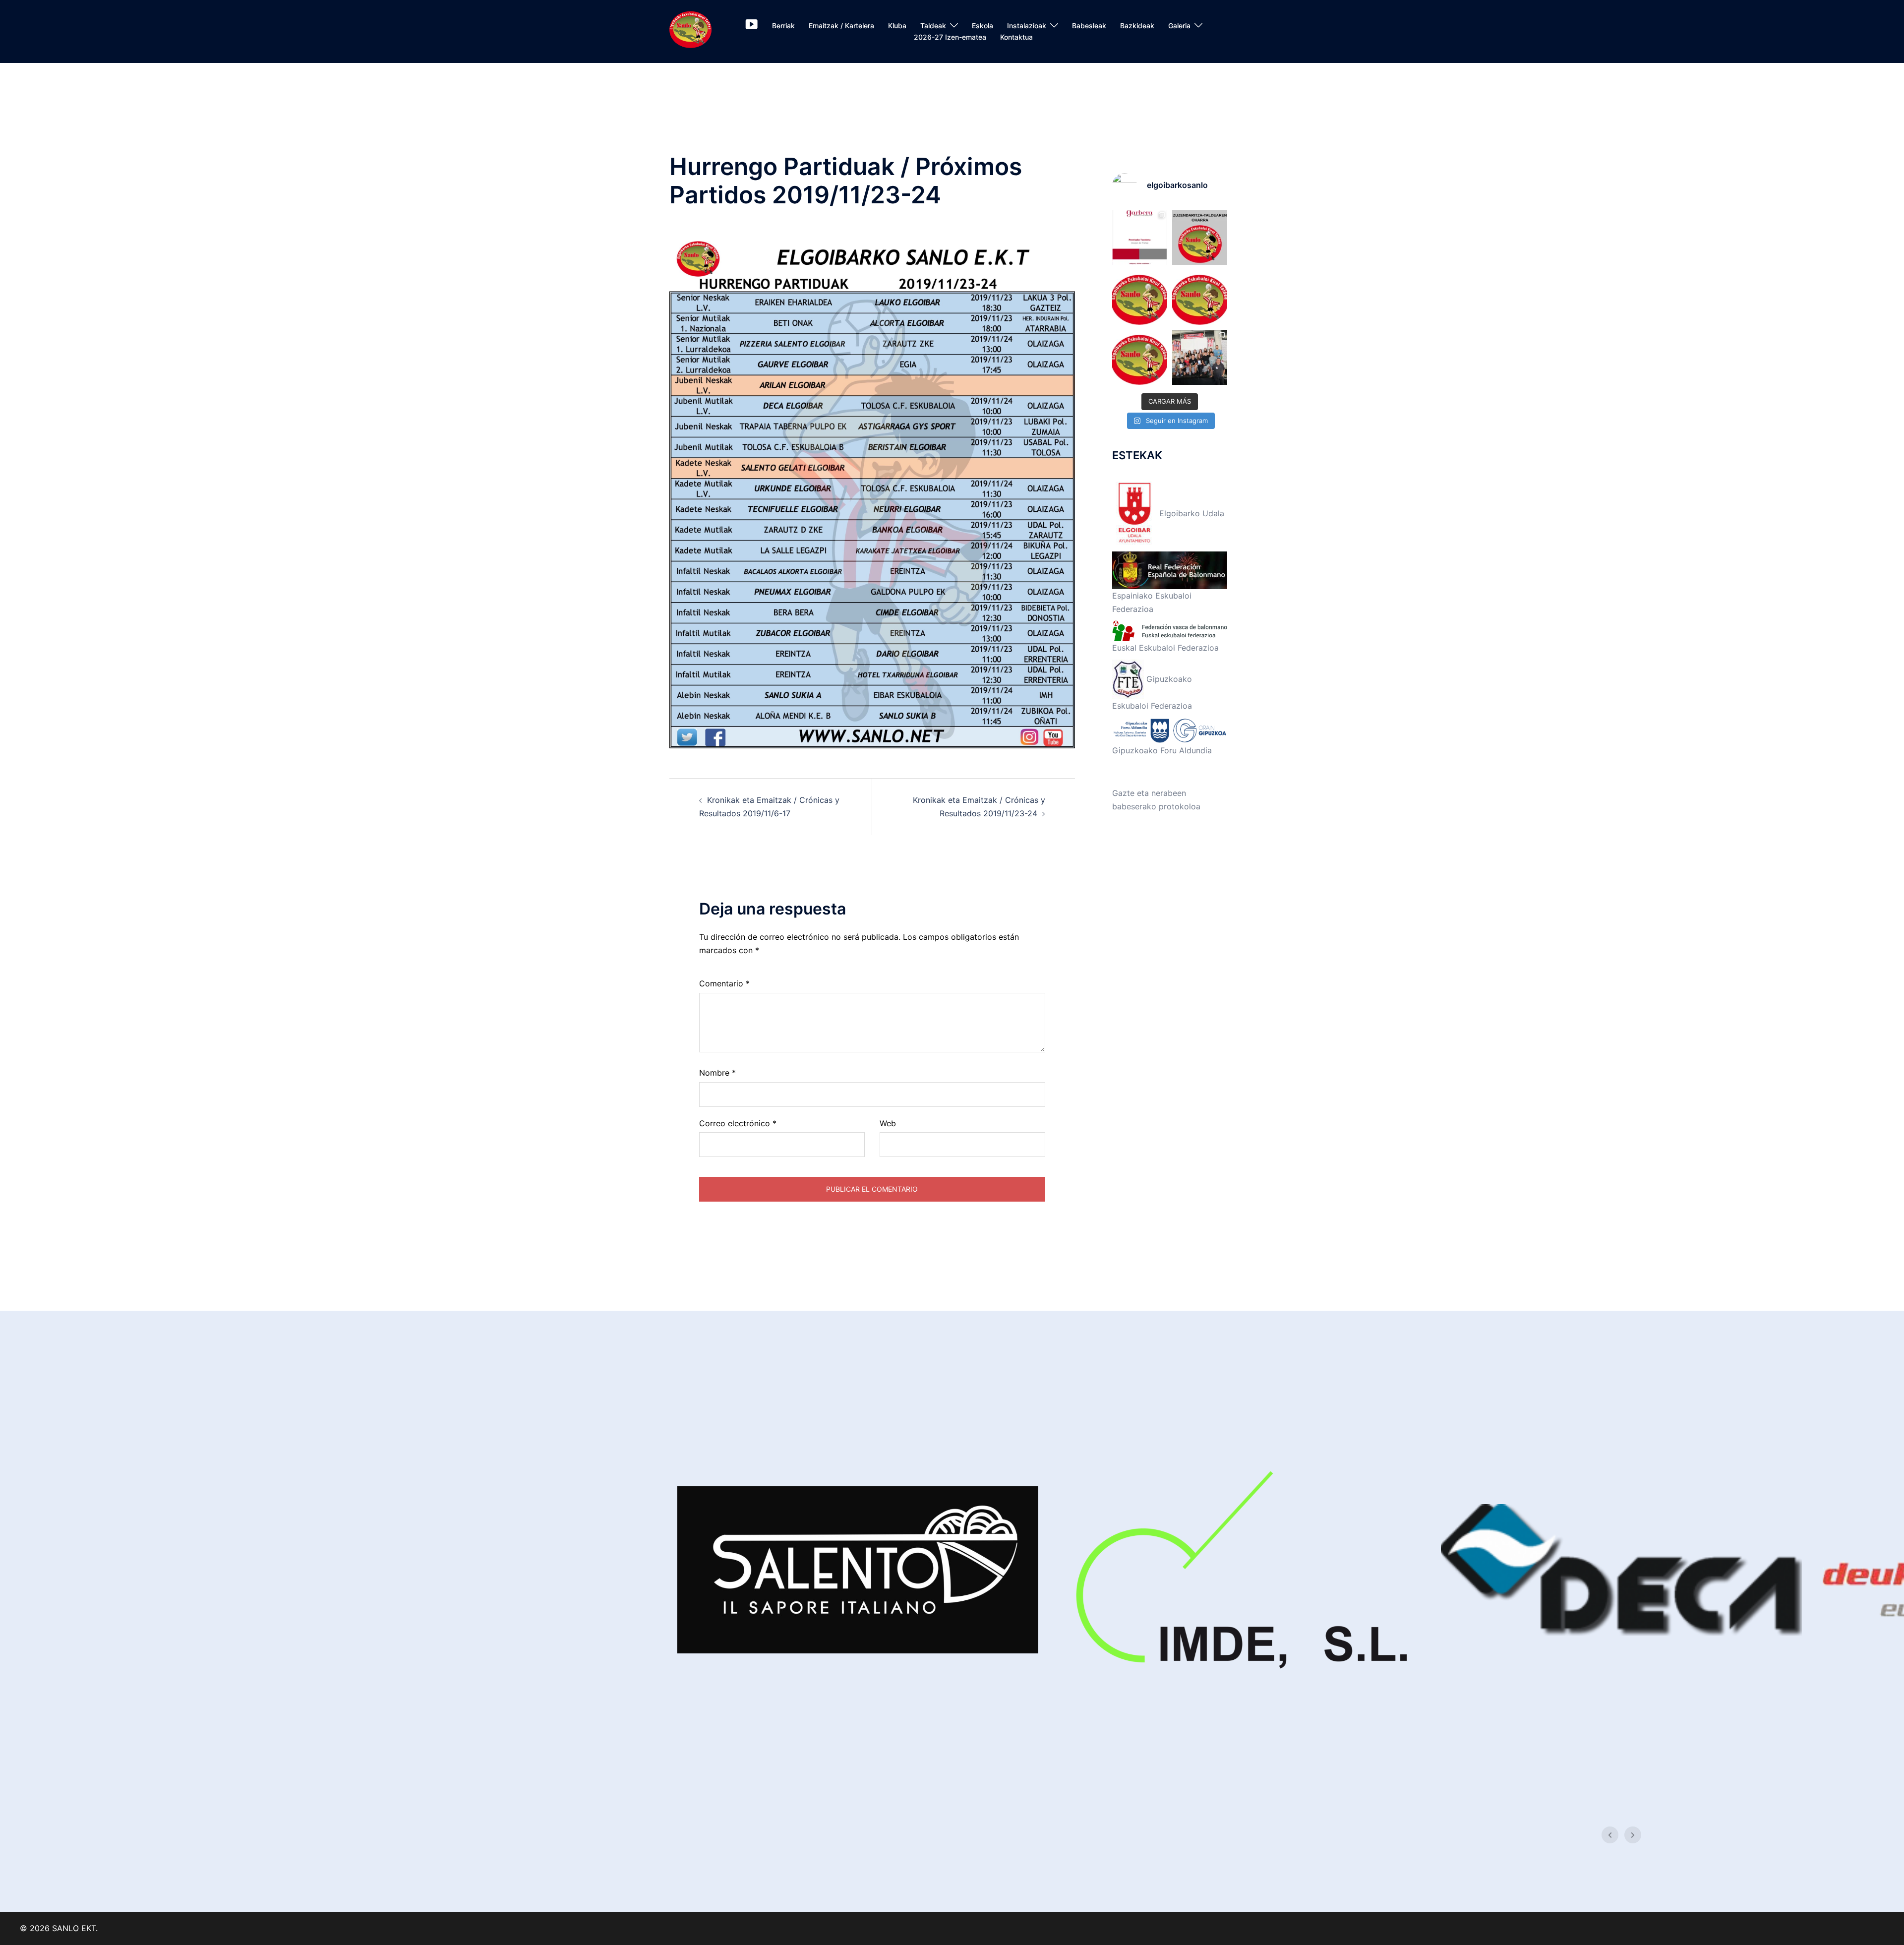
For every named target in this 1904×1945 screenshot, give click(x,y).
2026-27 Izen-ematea (950, 37)
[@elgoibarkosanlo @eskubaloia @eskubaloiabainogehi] (1140, 237)
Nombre (717, 1073)
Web (888, 1123)
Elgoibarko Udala (1190, 513)
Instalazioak (1027, 26)
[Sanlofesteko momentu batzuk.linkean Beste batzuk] (1200, 357)
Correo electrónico (738, 1123)
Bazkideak (1137, 26)
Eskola (982, 26)
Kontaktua (1016, 37)
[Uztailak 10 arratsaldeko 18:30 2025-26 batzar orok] (1140, 297)
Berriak (783, 26)
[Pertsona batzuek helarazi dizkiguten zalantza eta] (1200, 237)
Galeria (1179, 26)
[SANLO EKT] (690, 31)
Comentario (724, 983)
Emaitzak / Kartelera (841, 26)
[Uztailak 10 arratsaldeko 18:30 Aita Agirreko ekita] (1140, 357)
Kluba (897, 26)
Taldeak (933, 26)
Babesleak (1089, 26)
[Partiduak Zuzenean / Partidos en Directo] (751, 26)
